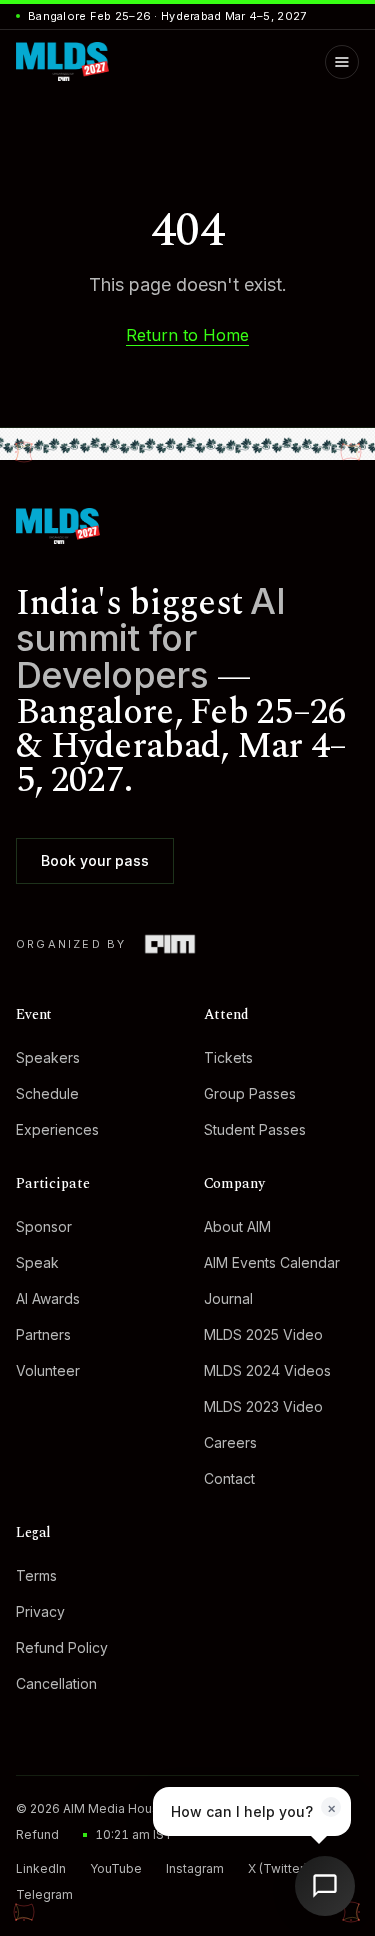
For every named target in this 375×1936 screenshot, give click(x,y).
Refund (37, 1834)
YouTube (116, 1868)
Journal (228, 1298)
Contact (229, 1478)
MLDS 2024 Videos (267, 1370)
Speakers (48, 1057)
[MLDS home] (187, 526)
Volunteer (48, 1370)
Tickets (228, 1057)
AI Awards (48, 1298)
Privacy (40, 1611)
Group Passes (250, 1093)
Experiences (57, 1129)
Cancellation (56, 1683)
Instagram (195, 1868)
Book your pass (95, 860)
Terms (36, 1575)
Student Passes (255, 1129)
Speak (37, 1262)
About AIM (237, 1226)
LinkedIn (41, 1868)
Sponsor (44, 1226)
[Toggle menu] (342, 62)
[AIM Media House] (169, 944)
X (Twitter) (278, 1868)
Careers (230, 1442)
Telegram (44, 1894)
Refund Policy (62, 1647)
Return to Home (187, 335)
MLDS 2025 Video (263, 1334)
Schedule (47, 1093)
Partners (43, 1334)
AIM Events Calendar (272, 1262)
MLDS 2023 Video (263, 1406)
